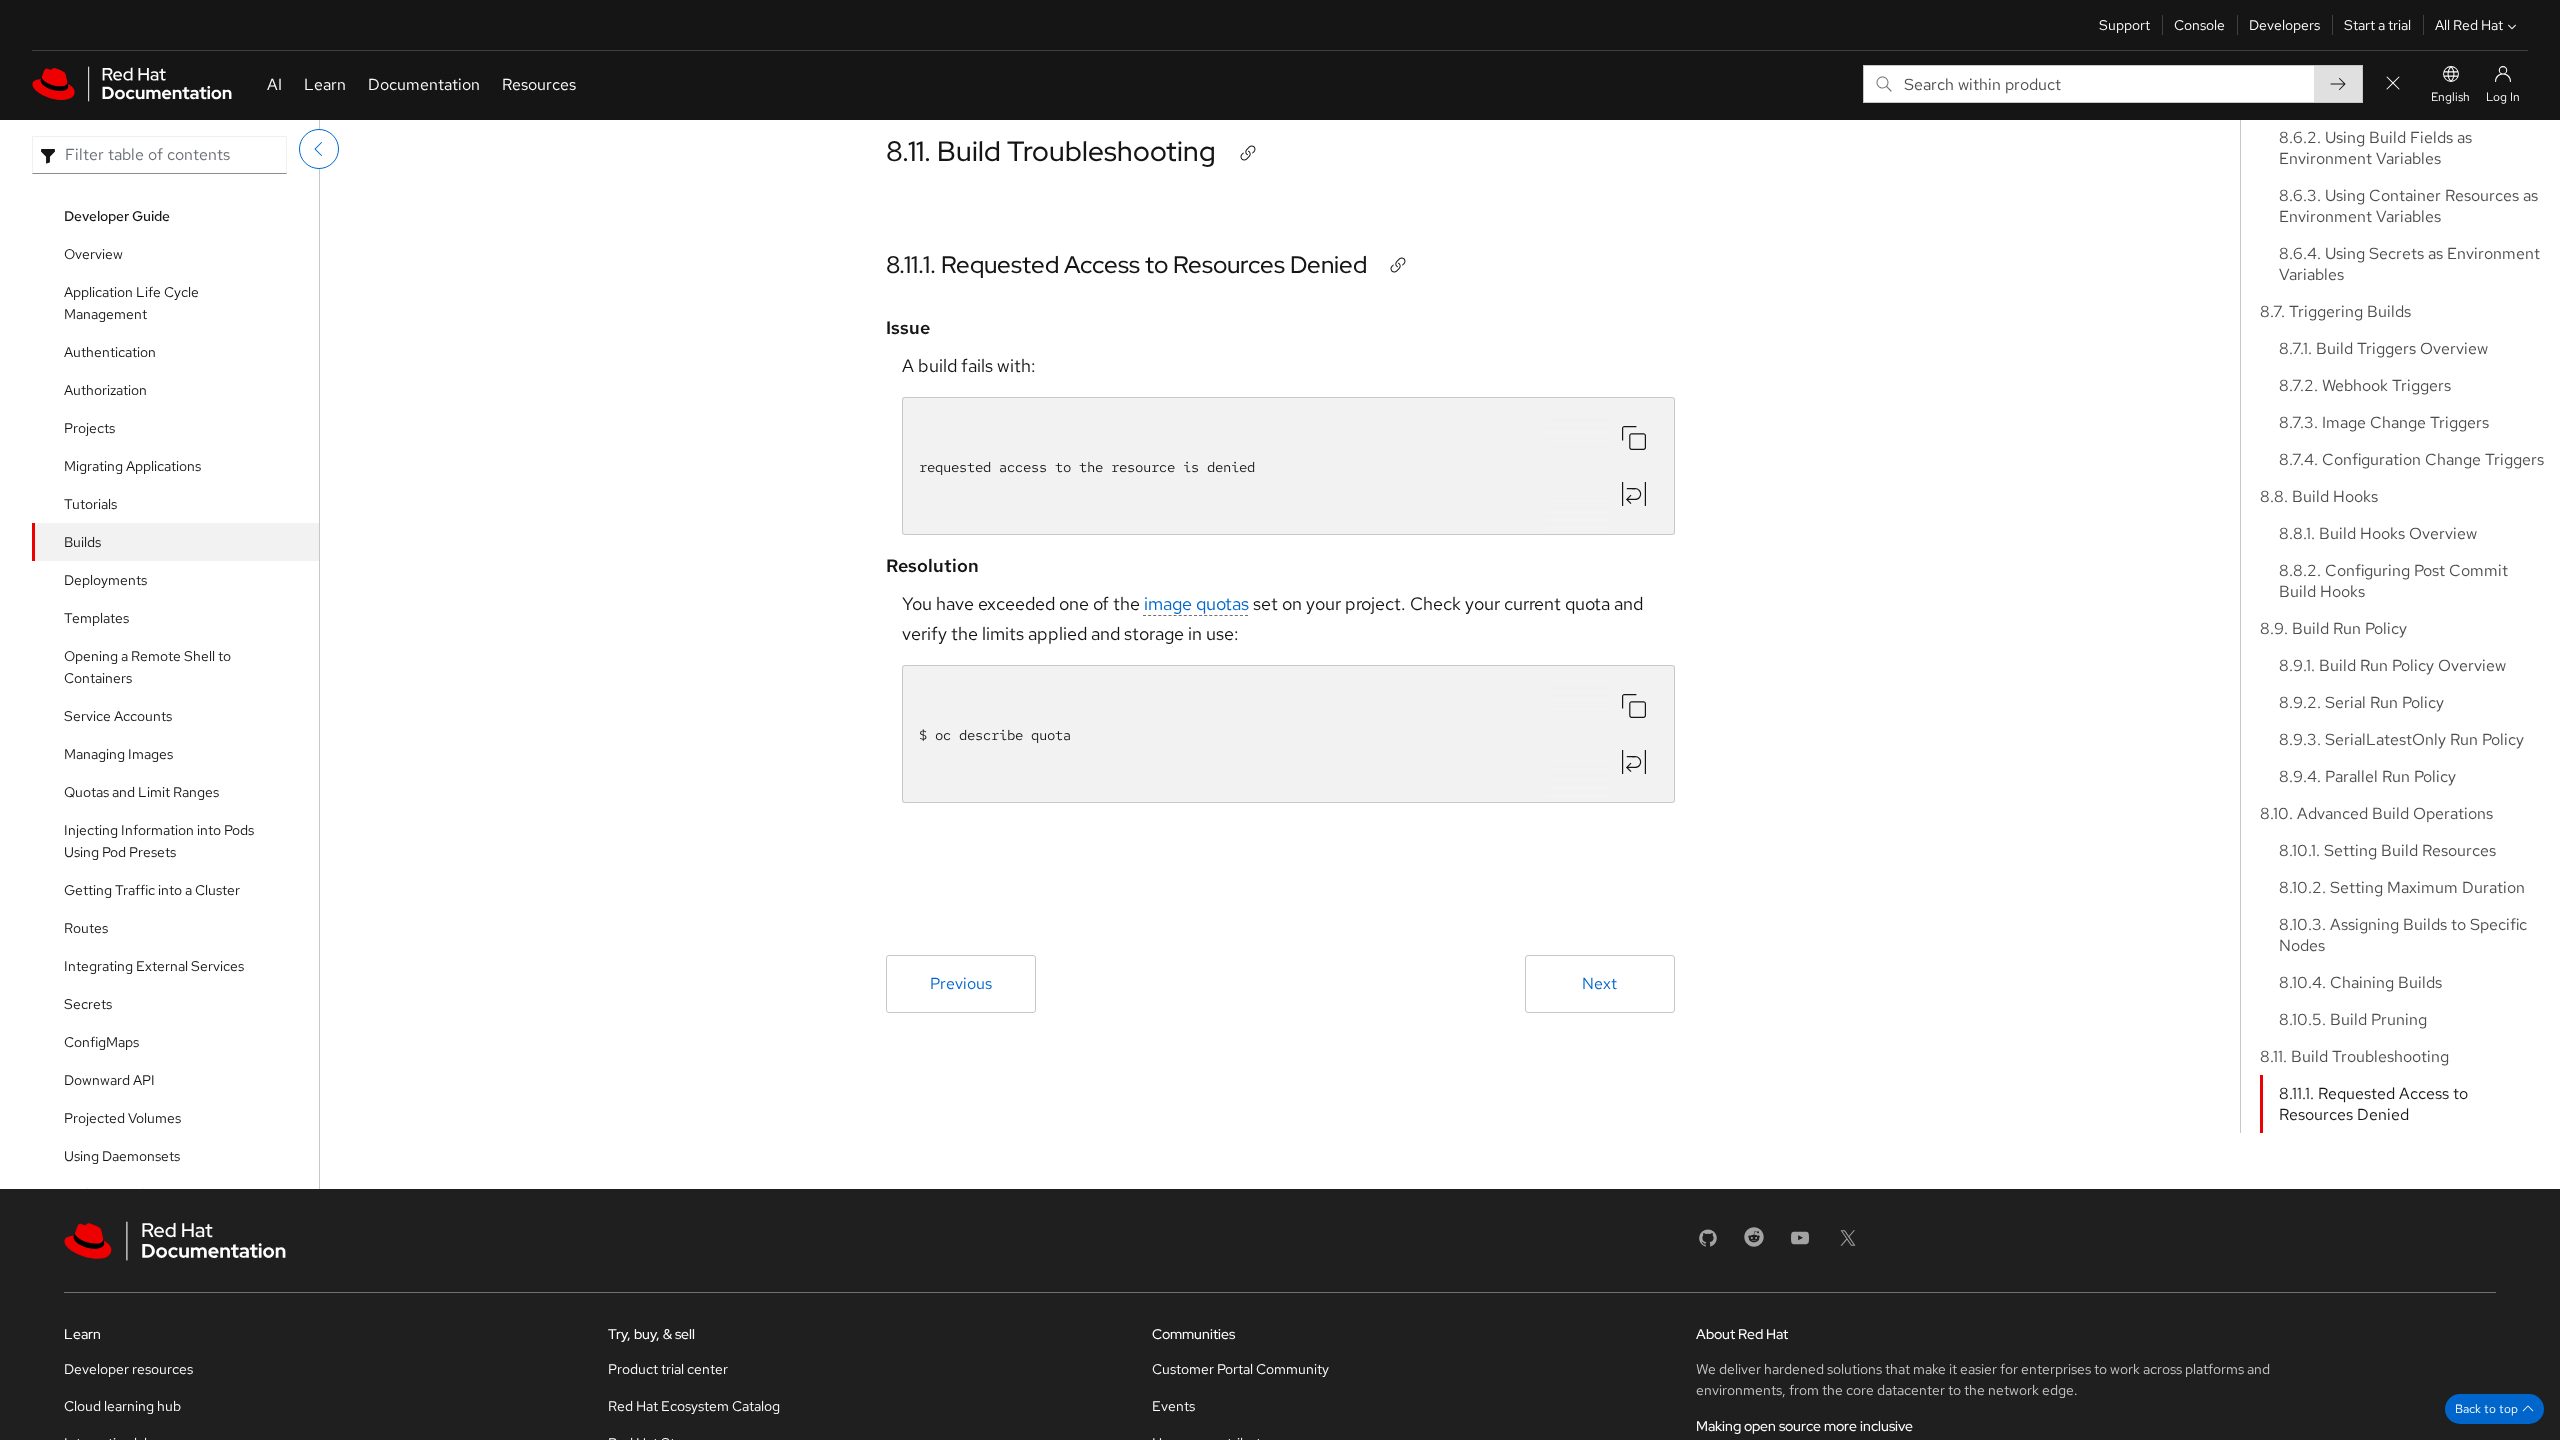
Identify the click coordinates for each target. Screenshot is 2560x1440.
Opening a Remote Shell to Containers (147, 667)
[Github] (1708, 1244)
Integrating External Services (154, 966)
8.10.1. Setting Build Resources (2387, 850)
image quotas (1196, 603)
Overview (93, 254)
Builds (82, 542)
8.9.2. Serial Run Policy (2361, 702)
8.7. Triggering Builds (2335, 311)
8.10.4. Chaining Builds (2360, 982)
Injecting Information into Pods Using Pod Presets (159, 841)
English (2450, 97)
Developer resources (128, 1369)
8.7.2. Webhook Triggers (2365, 385)
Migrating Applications (132, 466)
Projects (89, 428)
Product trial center (668, 1369)
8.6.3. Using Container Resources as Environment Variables (2408, 206)
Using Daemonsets (122, 1156)
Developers (2284, 25)
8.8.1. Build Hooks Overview (2378, 533)
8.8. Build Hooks (2319, 496)
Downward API (109, 1080)
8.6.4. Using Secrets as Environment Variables (2409, 264)
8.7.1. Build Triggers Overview (2383, 348)
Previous (961, 983)
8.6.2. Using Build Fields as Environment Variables (2375, 148)
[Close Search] (2393, 84)
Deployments (105, 580)
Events (1173, 1406)
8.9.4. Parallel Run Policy (2367, 776)
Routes (86, 928)
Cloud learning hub (122, 1406)
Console (2199, 25)
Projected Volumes (122, 1118)
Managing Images (118, 754)
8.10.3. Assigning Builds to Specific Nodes (2403, 935)
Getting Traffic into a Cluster (152, 890)
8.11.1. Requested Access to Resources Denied (1126, 264)
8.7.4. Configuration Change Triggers (2411, 459)
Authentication (110, 352)
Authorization (105, 390)
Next (1599, 983)
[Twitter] (1848, 1244)
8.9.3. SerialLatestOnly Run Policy (2401, 739)
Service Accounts (118, 716)
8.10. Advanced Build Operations (2376, 813)
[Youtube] (1800, 1244)
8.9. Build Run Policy (2333, 628)
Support (2124, 25)
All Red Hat (2469, 25)
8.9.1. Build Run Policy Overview (2392, 665)
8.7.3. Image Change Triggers (2384, 422)
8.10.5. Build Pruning (2353, 1019)
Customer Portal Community (1240, 1369)
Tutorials (90, 504)
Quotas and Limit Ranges (141, 792)
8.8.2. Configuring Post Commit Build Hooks (2393, 581)
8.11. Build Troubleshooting (1051, 151)
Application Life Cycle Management (131, 303)
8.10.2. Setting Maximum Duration (2402, 887)
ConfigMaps (101, 1042)
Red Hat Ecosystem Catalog (694, 1406)
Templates (96, 618)
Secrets (88, 1004)
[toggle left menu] (319, 149)
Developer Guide (117, 216)
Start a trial (2377, 25)
